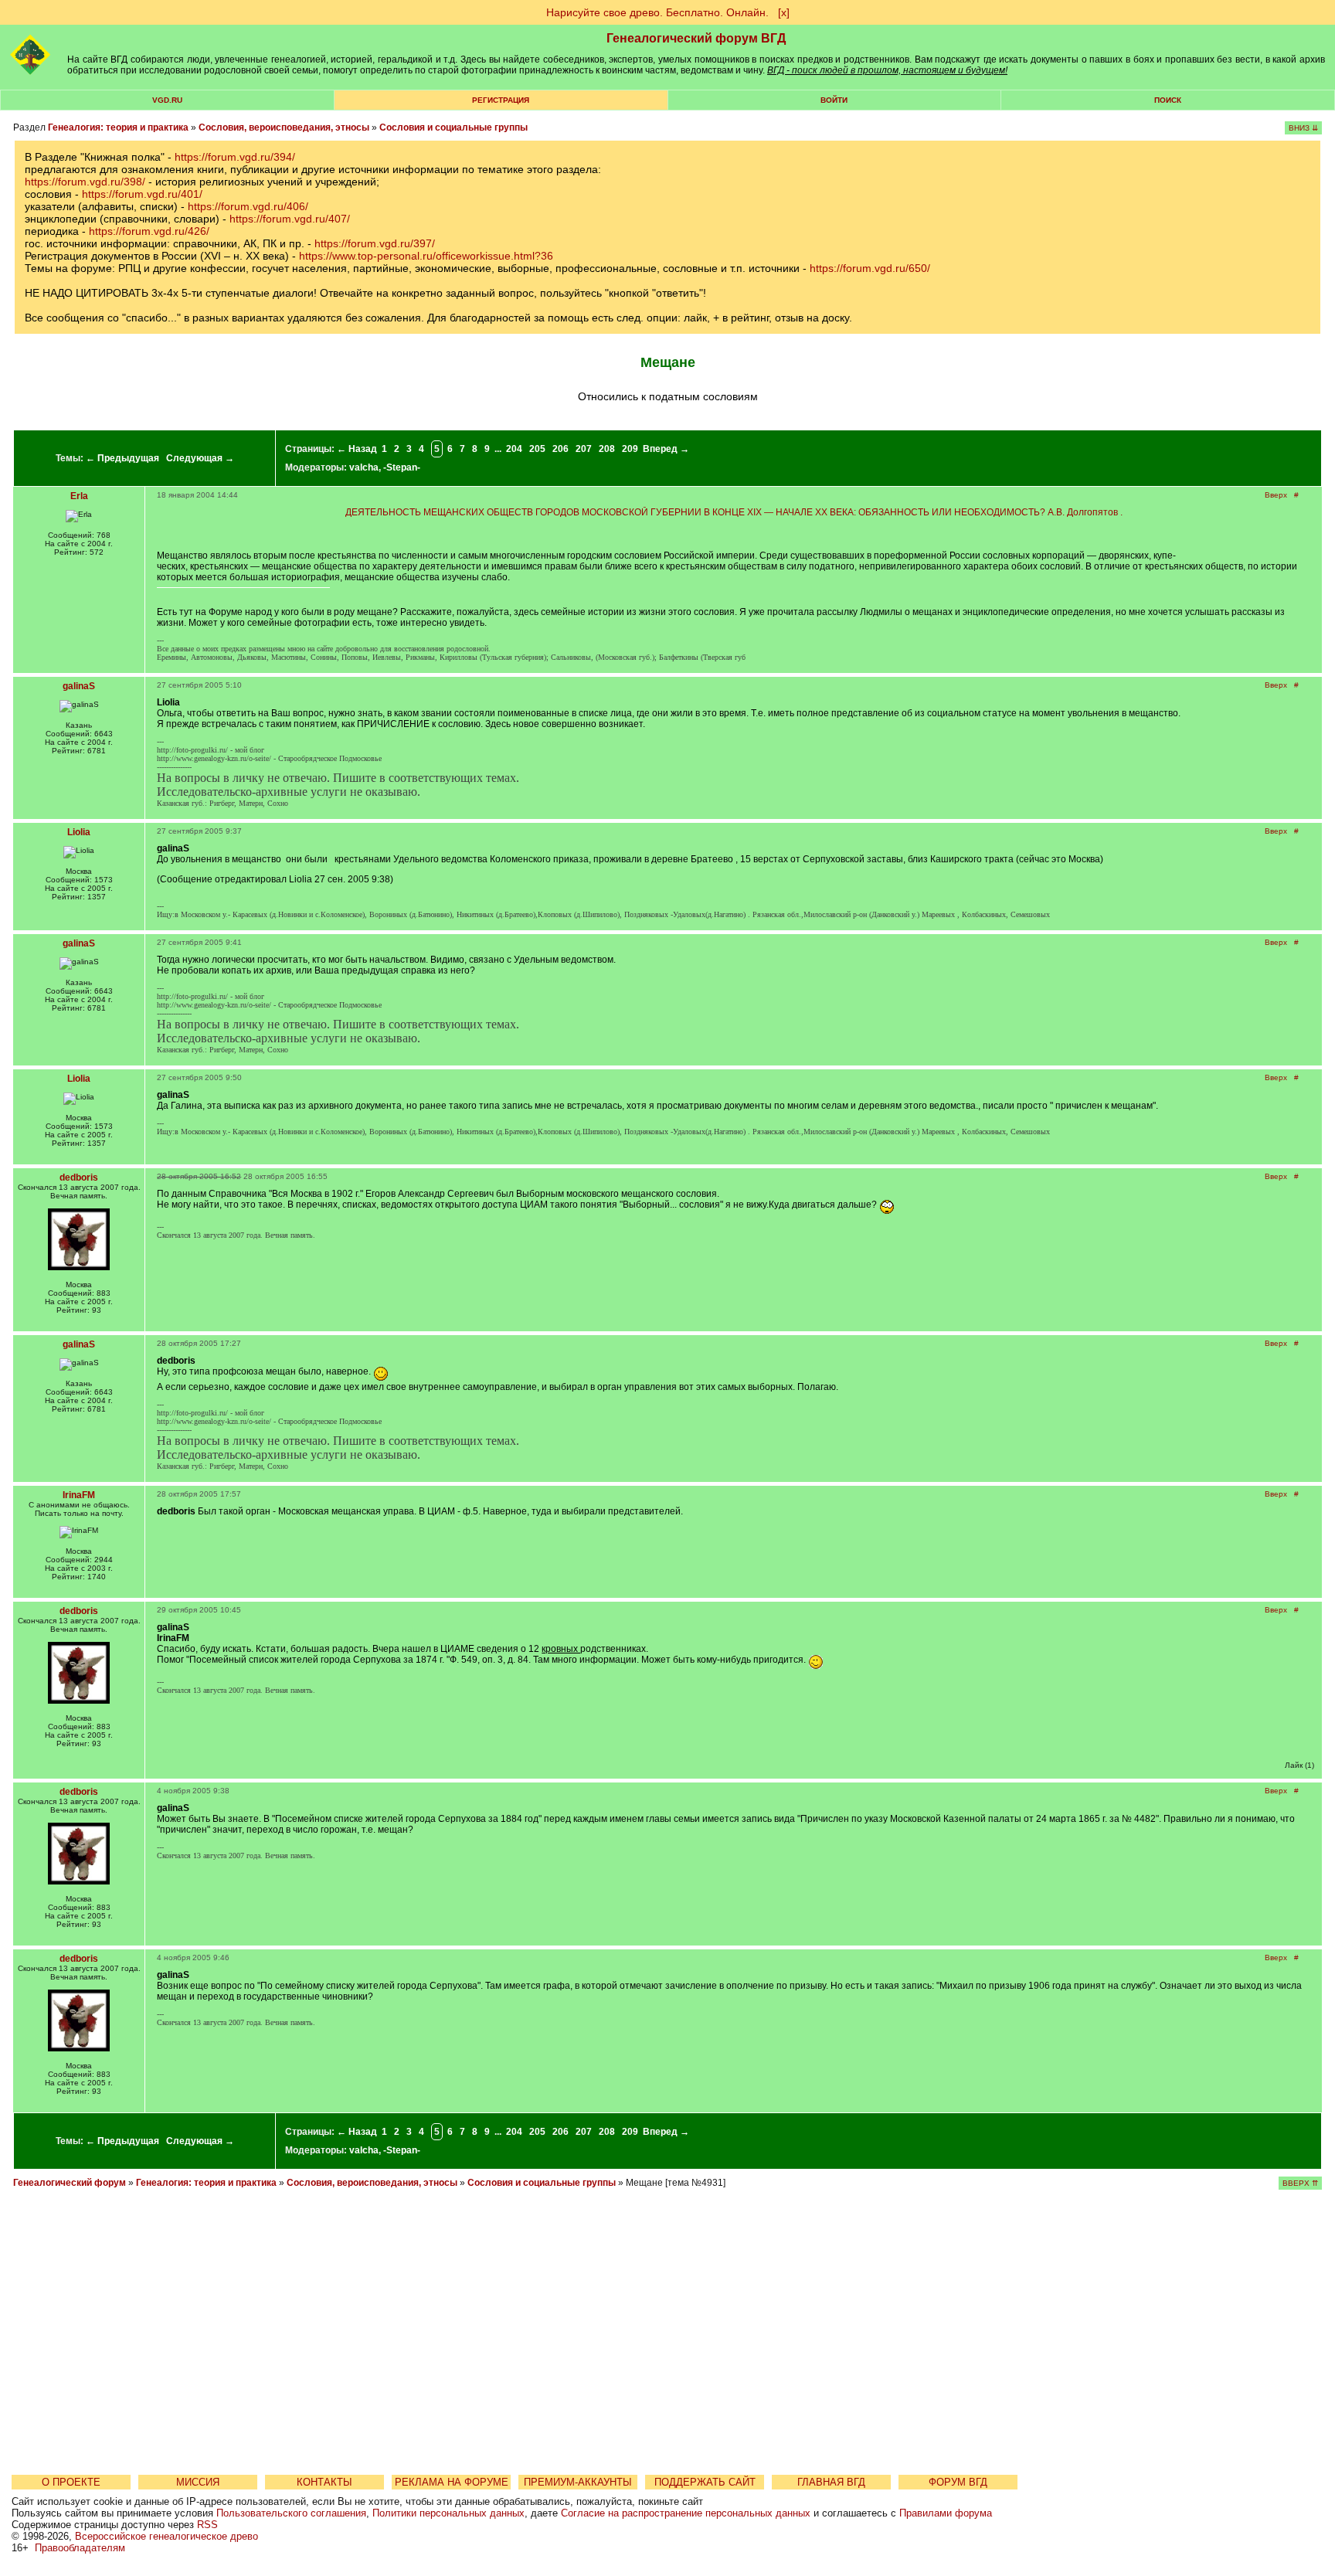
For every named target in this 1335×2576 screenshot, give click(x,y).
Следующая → (200, 458)
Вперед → (666, 449)
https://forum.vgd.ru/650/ (870, 268)
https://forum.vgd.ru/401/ (142, 194)
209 (630, 449)
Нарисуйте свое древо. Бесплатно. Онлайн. (657, 12)
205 (537, 449)
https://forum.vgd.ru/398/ (85, 182)
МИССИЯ (198, 2482)
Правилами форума (946, 2513)
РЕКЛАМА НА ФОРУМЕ (452, 2482)
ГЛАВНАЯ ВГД (831, 2482)
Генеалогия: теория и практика (118, 127)
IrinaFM (79, 1495)
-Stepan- (402, 467)
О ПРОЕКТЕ (71, 2482)
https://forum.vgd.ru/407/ (290, 219)
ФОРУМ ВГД (958, 2482)
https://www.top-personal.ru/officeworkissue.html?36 (426, 256)
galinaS (79, 686)
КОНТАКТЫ (324, 2482)
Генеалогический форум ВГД (696, 38)
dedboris (79, 1178)
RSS (207, 2525)
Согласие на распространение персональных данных (686, 2513)
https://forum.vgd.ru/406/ (248, 206)
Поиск (1168, 100)
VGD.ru (167, 100)
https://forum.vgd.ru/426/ (149, 231)
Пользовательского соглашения (291, 2513)
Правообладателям (80, 2548)
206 (560, 449)
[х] (784, 12)
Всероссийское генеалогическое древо (166, 2536)
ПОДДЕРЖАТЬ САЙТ (705, 2482)
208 (607, 449)
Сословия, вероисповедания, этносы (284, 127)
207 (584, 449)
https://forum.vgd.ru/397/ (375, 243)
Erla (79, 496)
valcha (364, 467)
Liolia (79, 832)
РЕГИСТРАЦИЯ (501, 100)
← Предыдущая (122, 458)
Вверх (1276, 495)
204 (514, 449)
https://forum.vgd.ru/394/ (235, 157)
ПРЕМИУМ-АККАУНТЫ (578, 2482)
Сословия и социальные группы (453, 127)
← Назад (357, 449)
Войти (834, 100)
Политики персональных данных (448, 2513)
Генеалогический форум (70, 2183)
